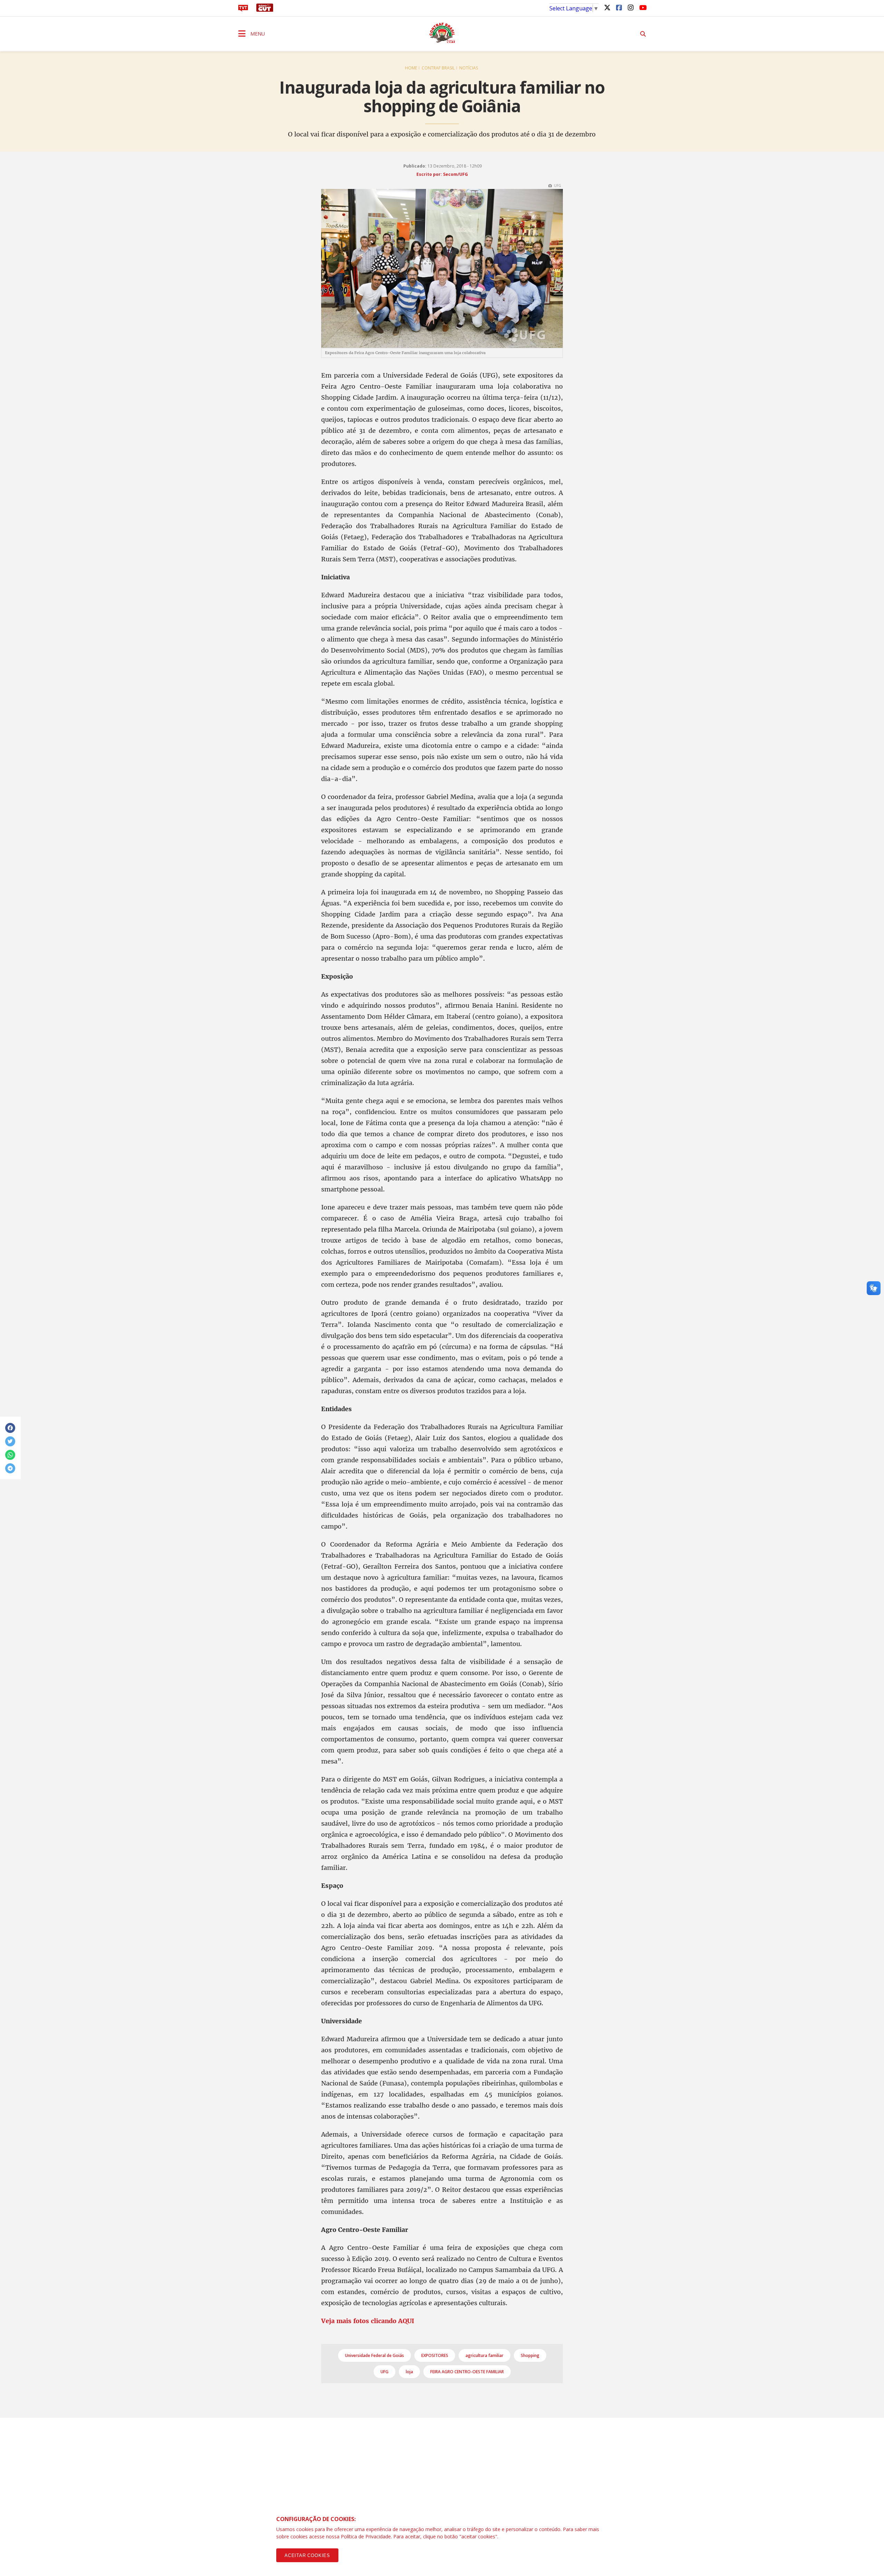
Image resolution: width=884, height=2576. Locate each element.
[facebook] (619, 7)
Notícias (469, 68)
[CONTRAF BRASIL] (442, 33)
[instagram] (631, 7)
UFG (385, 2372)
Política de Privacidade (366, 2536)
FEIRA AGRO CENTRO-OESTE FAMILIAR (467, 2372)
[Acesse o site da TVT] (243, 10)
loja (409, 2372)
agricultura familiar (484, 2355)
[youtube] (642, 7)
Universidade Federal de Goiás (374, 2355)
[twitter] (607, 7)
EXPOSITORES (435, 2355)
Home (411, 68)
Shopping (530, 2355)
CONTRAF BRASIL (438, 68)
